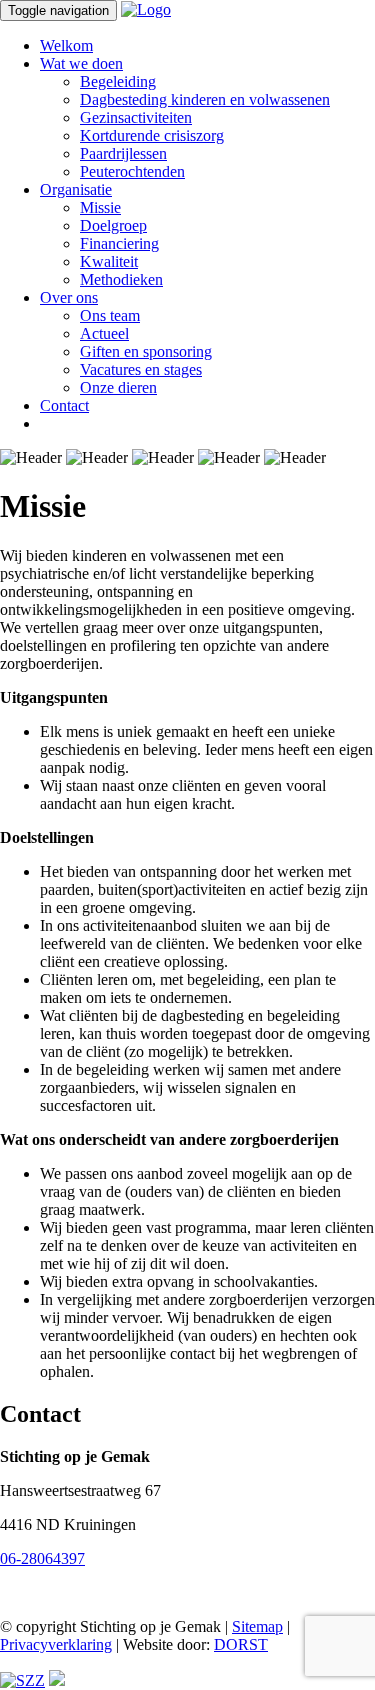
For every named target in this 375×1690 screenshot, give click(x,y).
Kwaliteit (109, 261)
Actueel (104, 333)
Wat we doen (81, 63)
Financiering (119, 243)
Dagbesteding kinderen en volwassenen (205, 99)
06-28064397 (42, 1558)
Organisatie (76, 189)
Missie (100, 207)
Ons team (110, 315)
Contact (64, 405)
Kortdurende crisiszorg (152, 135)
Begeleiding (118, 81)
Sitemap (257, 1626)
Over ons (69, 297)
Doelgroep (113, 225)
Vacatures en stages (141, 369)
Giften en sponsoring (146, 351)
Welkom (66, 45)
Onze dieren (118, 387)
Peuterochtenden (132, 171)
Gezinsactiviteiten (136, 117)
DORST (241, 1644)
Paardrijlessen (123, 153)
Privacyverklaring (56, 1644)
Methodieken (121, 279)
